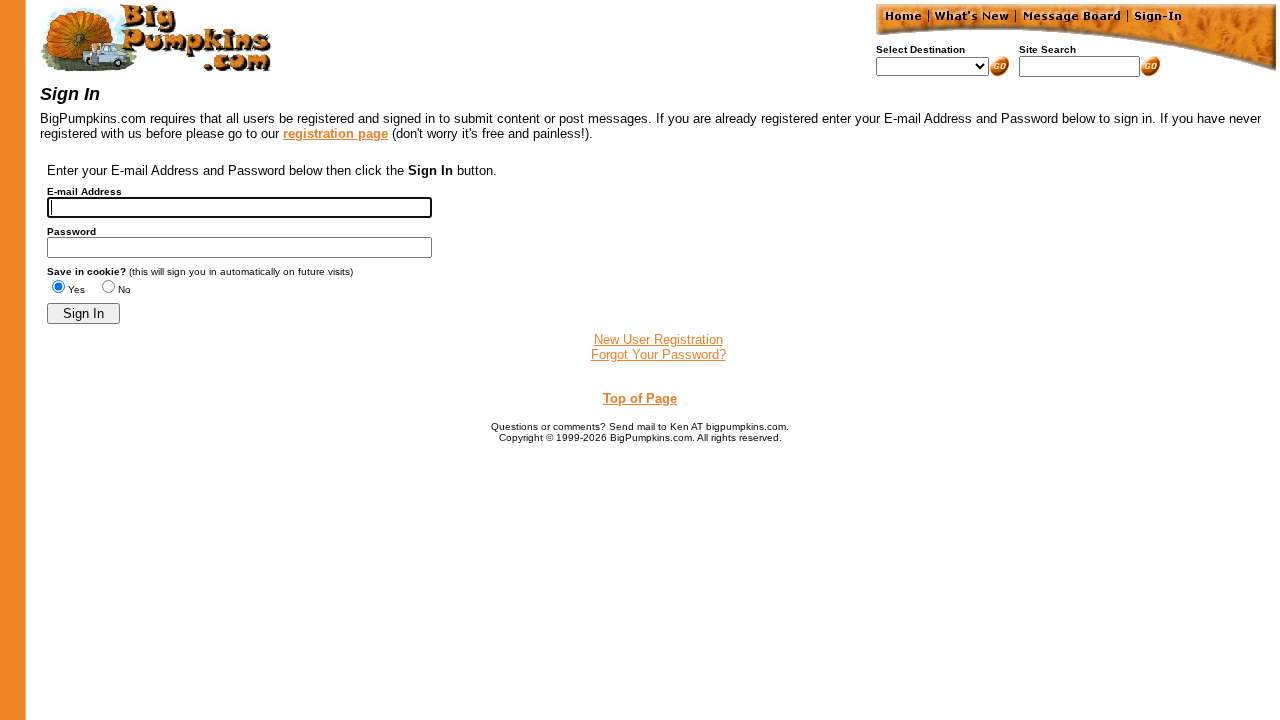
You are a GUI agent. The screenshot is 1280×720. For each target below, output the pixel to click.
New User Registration (658, 339)
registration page (335, 133)
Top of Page (640, 398)
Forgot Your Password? (658, 354)
